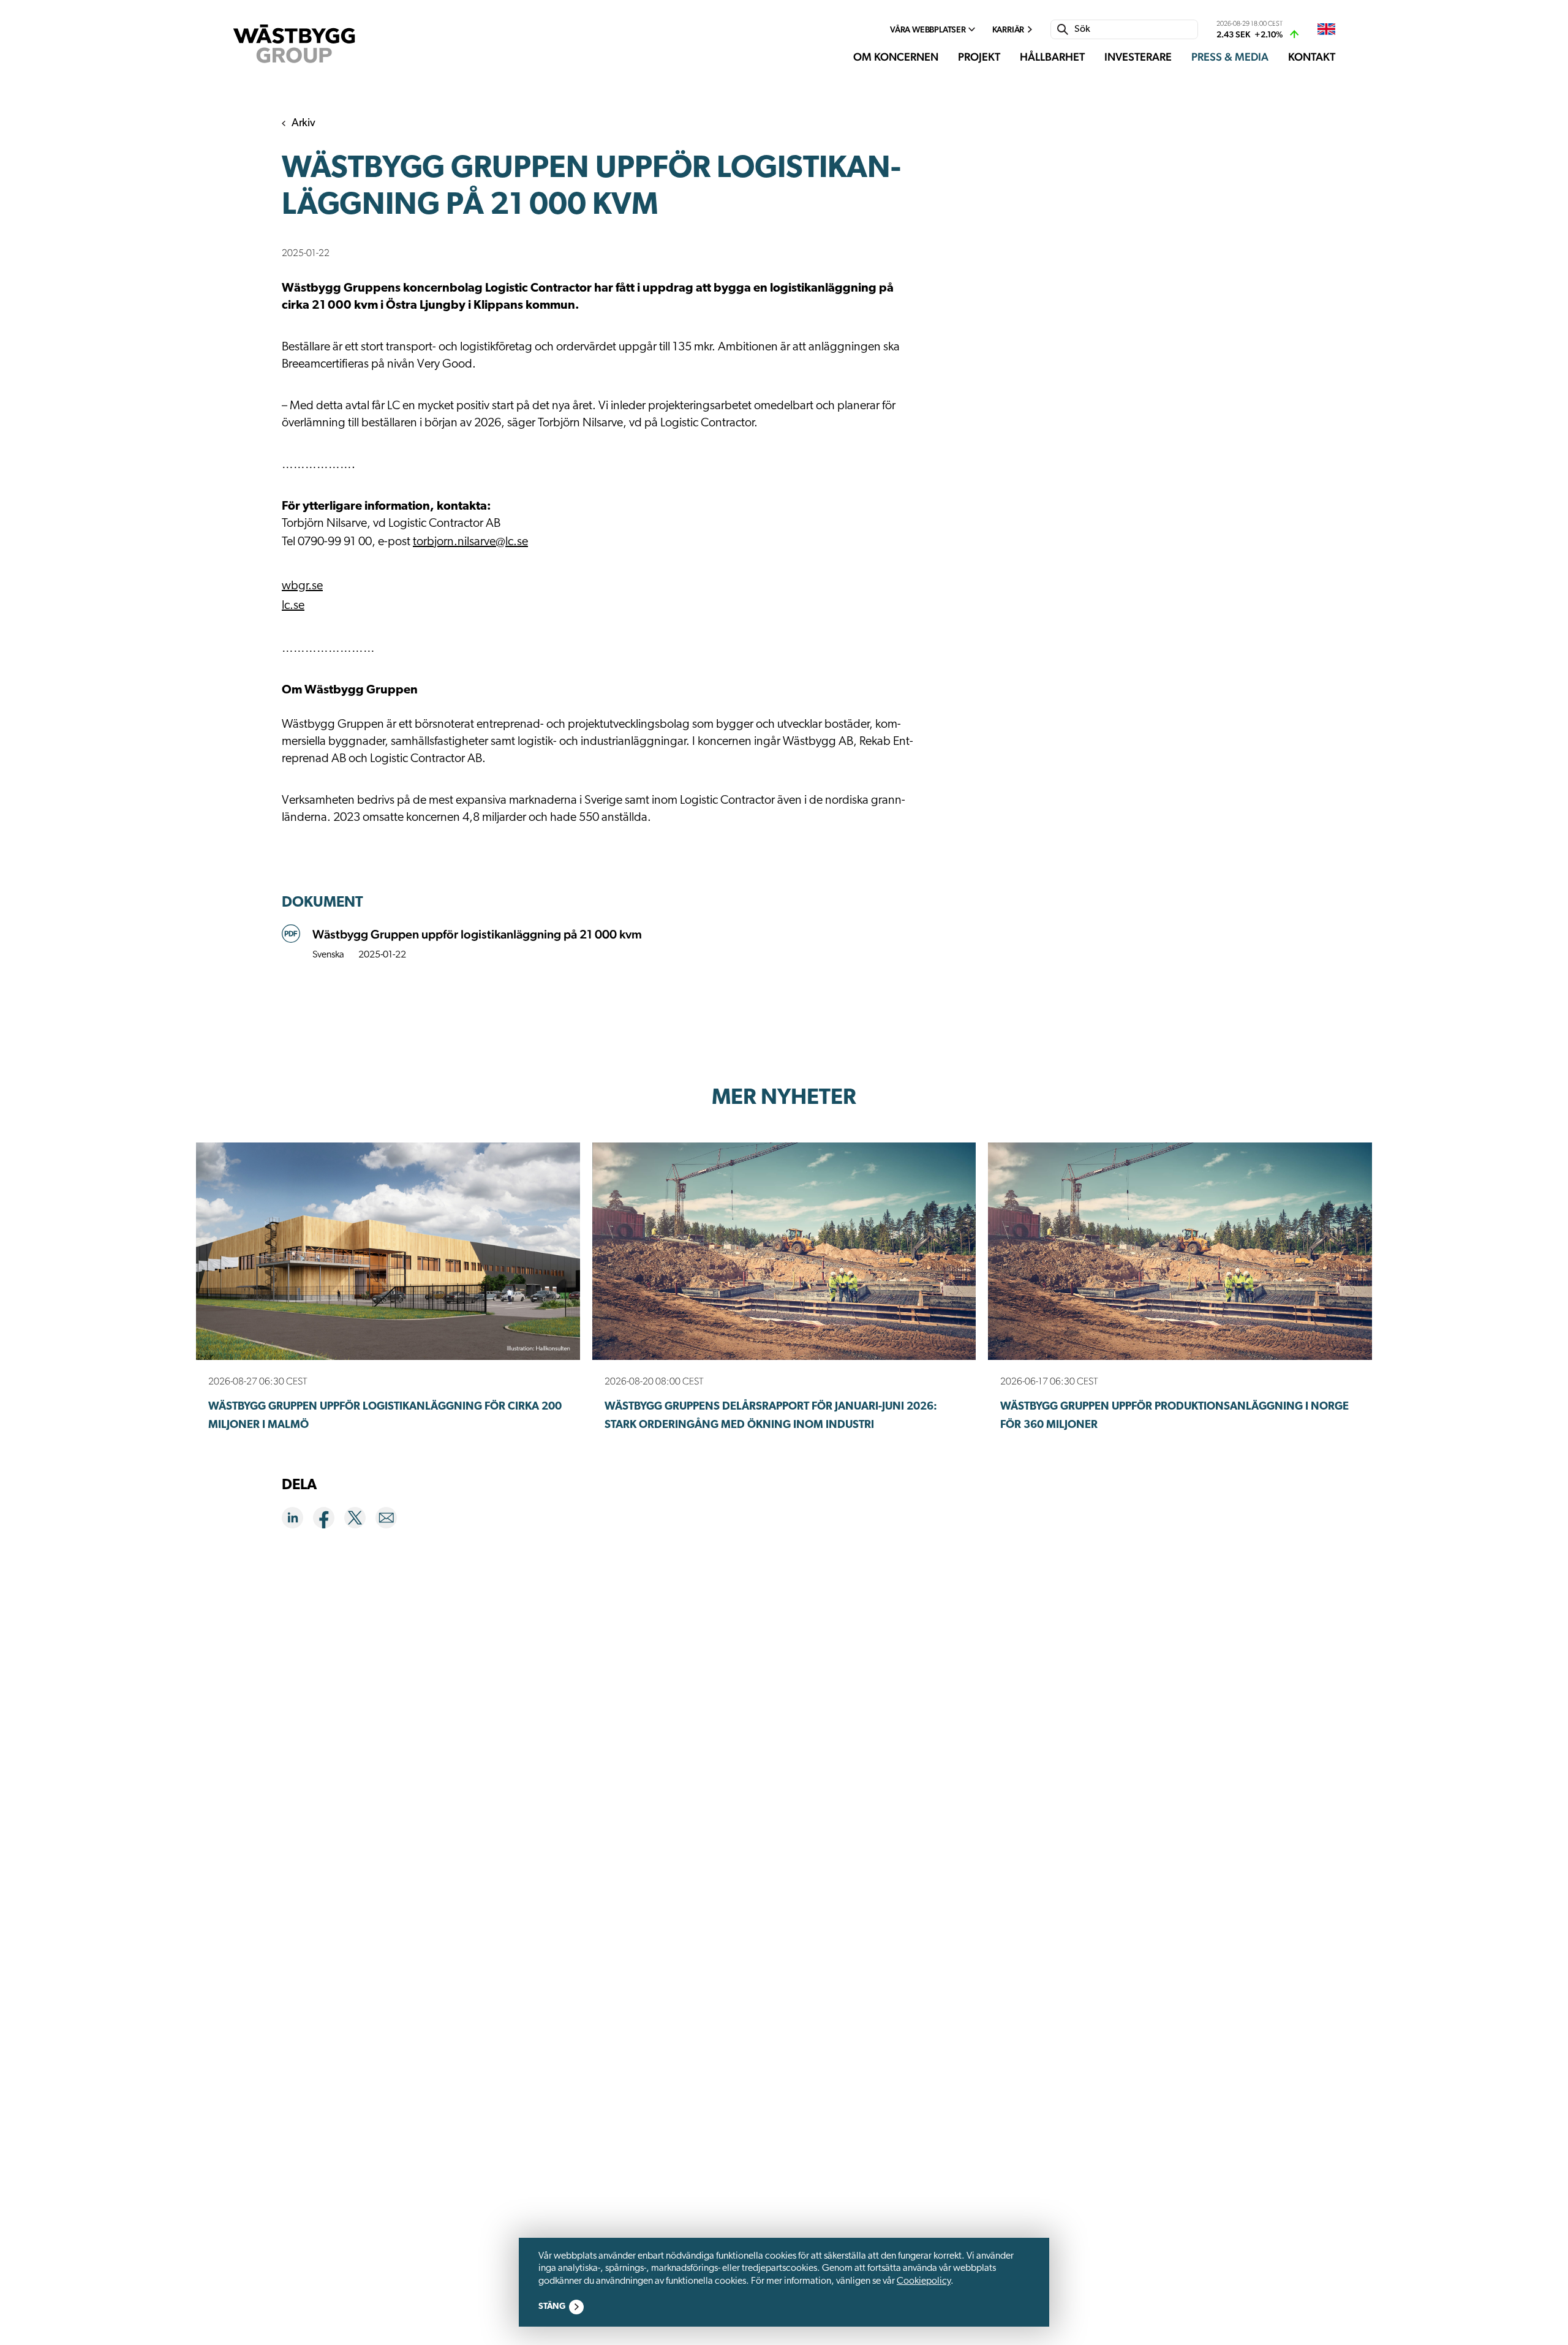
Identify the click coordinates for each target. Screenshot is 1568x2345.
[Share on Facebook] (329, 1520)
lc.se (293, 606)
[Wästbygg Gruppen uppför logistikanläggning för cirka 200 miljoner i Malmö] (388, 1251)
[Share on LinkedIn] (297, 1520)
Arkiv (303, 124)
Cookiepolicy (924, 2281)
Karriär (1008, 29)
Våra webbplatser (928, 29)
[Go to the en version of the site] (1326, 30)
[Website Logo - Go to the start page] (294, 44)
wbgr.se (302, 586)
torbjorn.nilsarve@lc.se (470, 542)
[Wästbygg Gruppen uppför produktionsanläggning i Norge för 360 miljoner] (1180, 1251)
